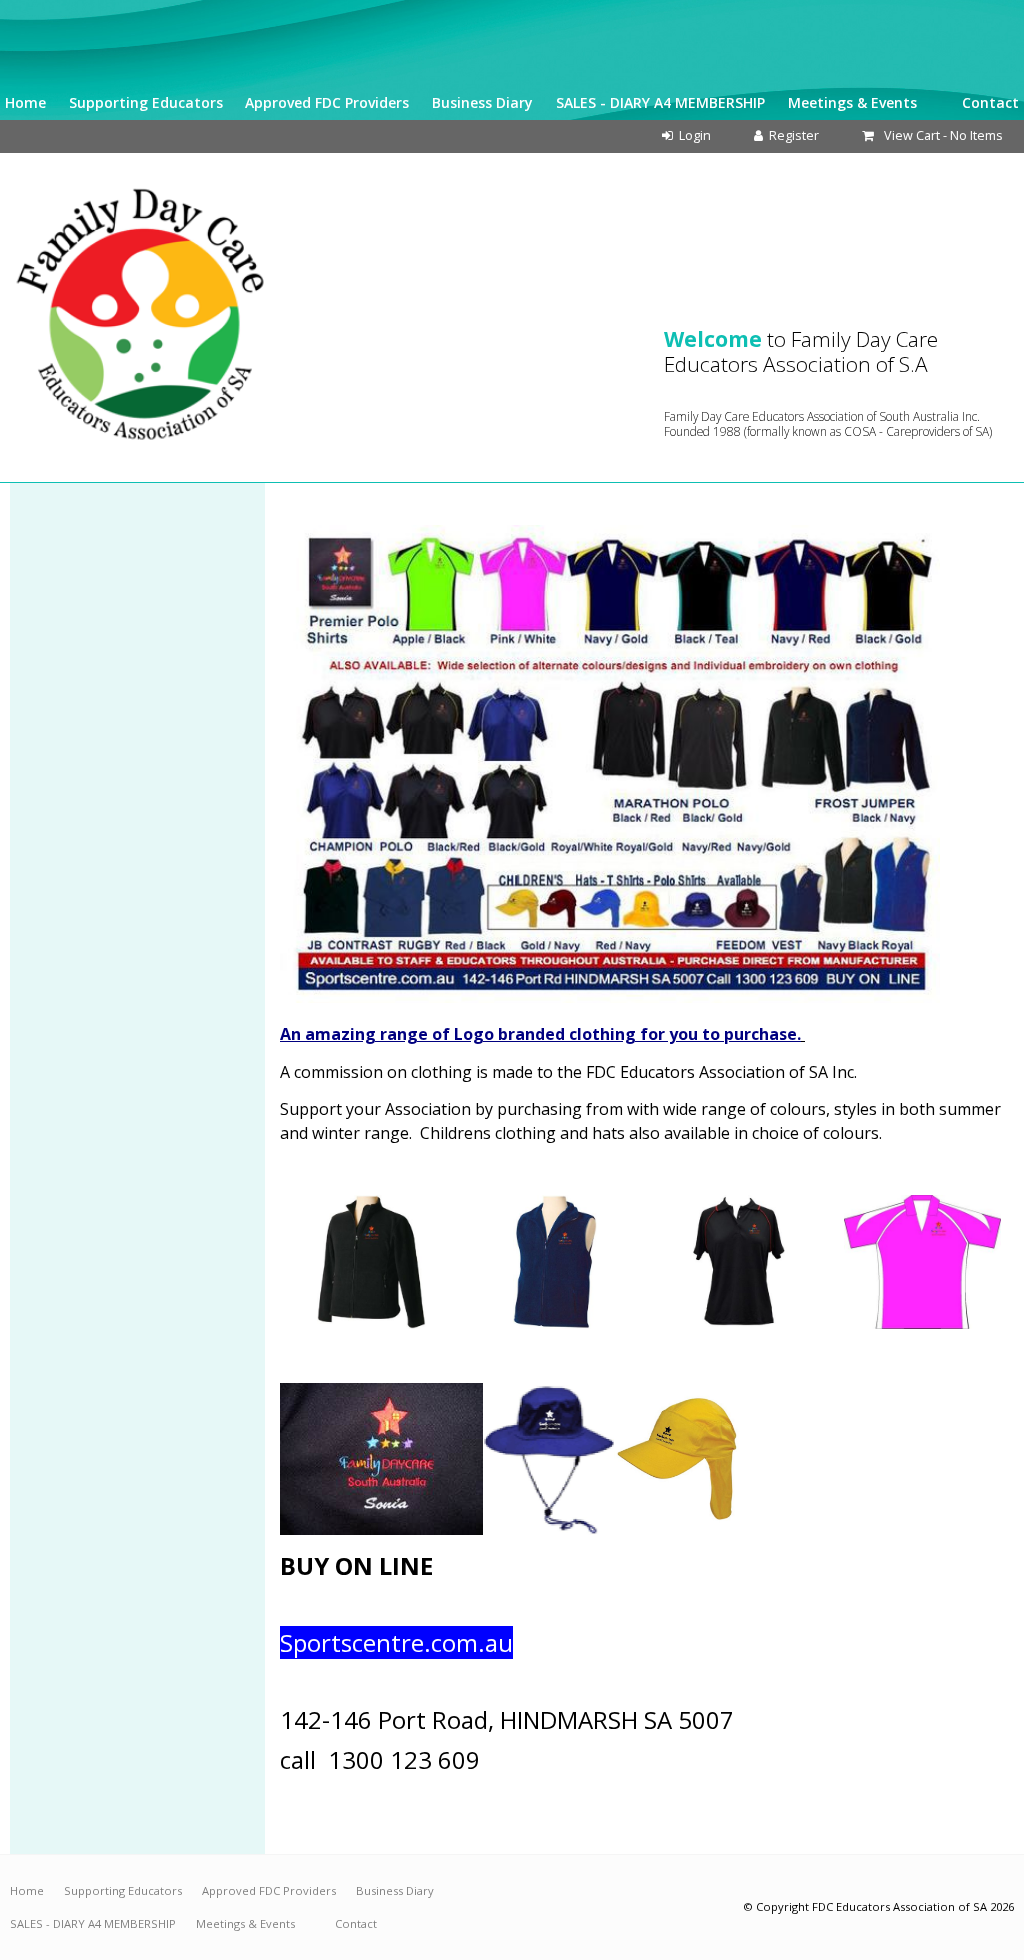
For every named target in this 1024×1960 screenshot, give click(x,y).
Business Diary (482, 102)
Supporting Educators (146, 102)
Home (25, 102)
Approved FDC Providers (327, 102)
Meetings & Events (852, 102)
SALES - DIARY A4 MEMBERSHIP (660, 102)
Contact (990, 102)
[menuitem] (27, 1891)
